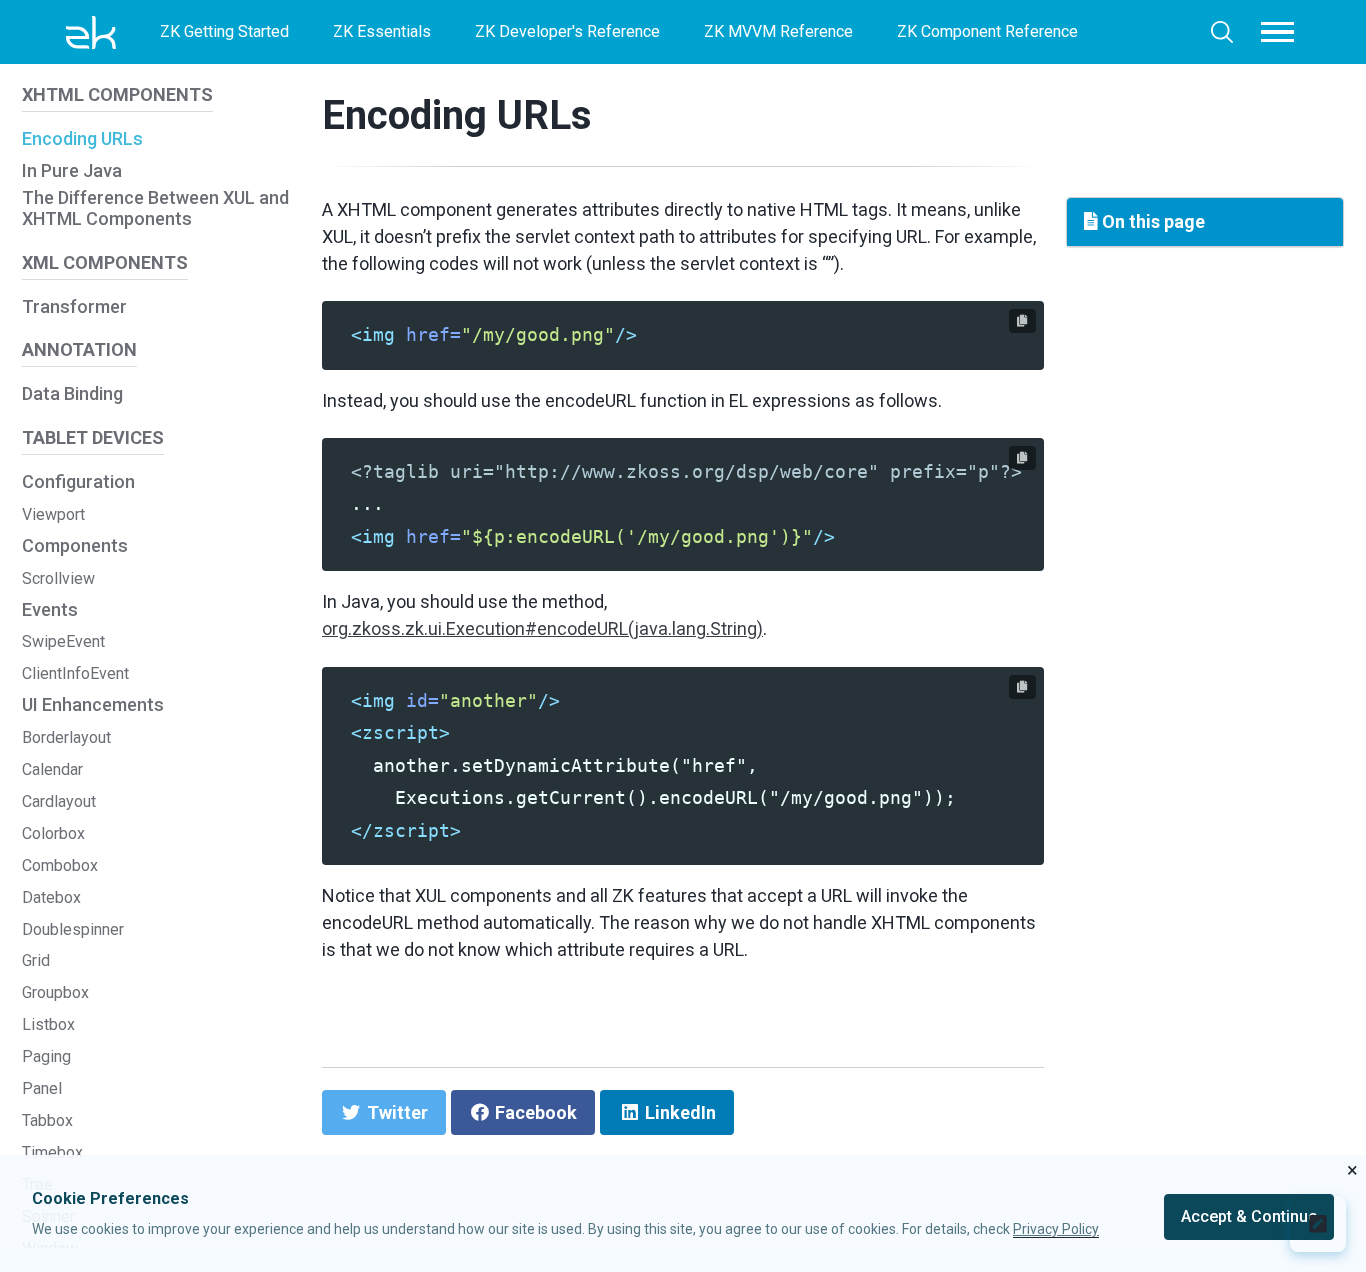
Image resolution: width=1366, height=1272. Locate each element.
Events (50, 609)
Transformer (74, 306)
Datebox (51, 897)
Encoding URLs (82, 138)
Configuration (78, 481)
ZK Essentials (382, 31)
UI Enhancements (93, 705)
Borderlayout (66, 737)
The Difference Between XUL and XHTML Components (155, 208)
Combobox (60, 865)
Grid (36, 961)
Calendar (52, 769)
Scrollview (58, 578)
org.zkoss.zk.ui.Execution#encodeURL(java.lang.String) (542, 628)
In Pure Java (72, 170)
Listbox (48, 1025)
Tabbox (47, 1120)
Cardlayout (59, 801)
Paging (46, 1056)
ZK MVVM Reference (778, 31)
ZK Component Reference (987, 31)
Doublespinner (73, 929)
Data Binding (72, 394)
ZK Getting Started (224, 31)
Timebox (52, 1152)
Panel (42, 1088)
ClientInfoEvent (75, 674)
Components (75, 545)
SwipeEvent (63, 642)
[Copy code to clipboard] (1022, 321)
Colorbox (53, 833)
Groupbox (55, 993)
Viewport (53, 514)
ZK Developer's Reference (567, 31)
